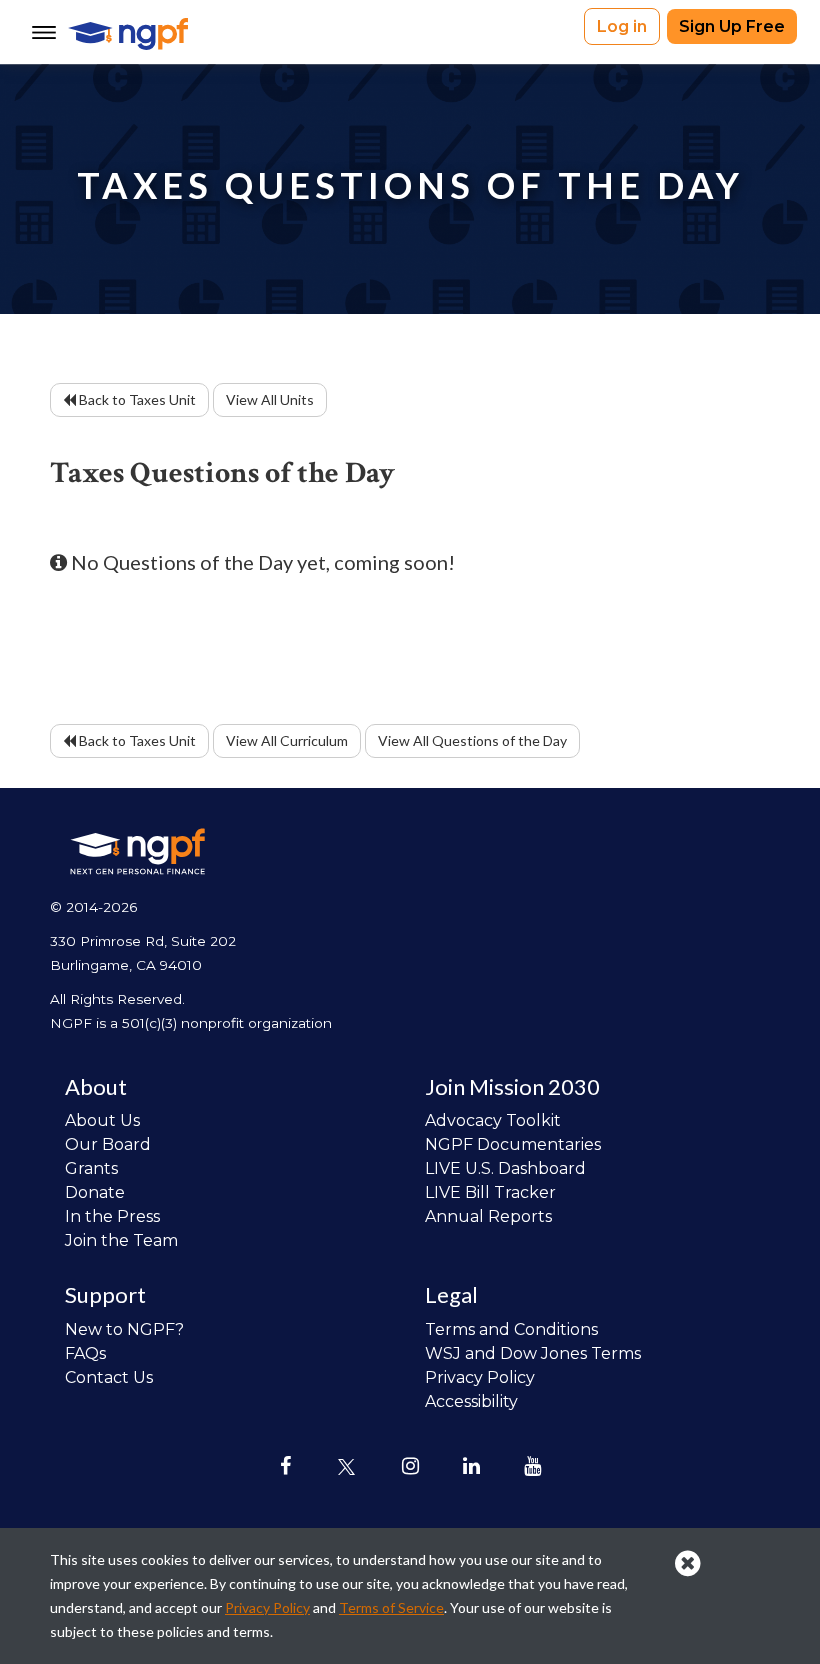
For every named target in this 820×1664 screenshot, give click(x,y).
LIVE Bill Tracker (490, 1192)
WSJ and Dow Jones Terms (533, 1353)
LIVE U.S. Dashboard (505, 1168)
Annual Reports (488, 1216)
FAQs (85, 1353)
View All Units (270, 399)
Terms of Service (391, 1607)
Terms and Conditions (511, 1329)
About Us (102, 1120)
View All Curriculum (287, 740)
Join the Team (121, 1240)
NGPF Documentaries (513, 1144)
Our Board (108, 1144)
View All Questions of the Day (472, 740)
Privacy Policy (480, 1377)
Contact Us (109, 1377)
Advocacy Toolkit (493, 1120)
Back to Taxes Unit (136, 399)
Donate (95, 1192)
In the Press (112, 1216)
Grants (91, 1168)
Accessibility (471, 1401)
